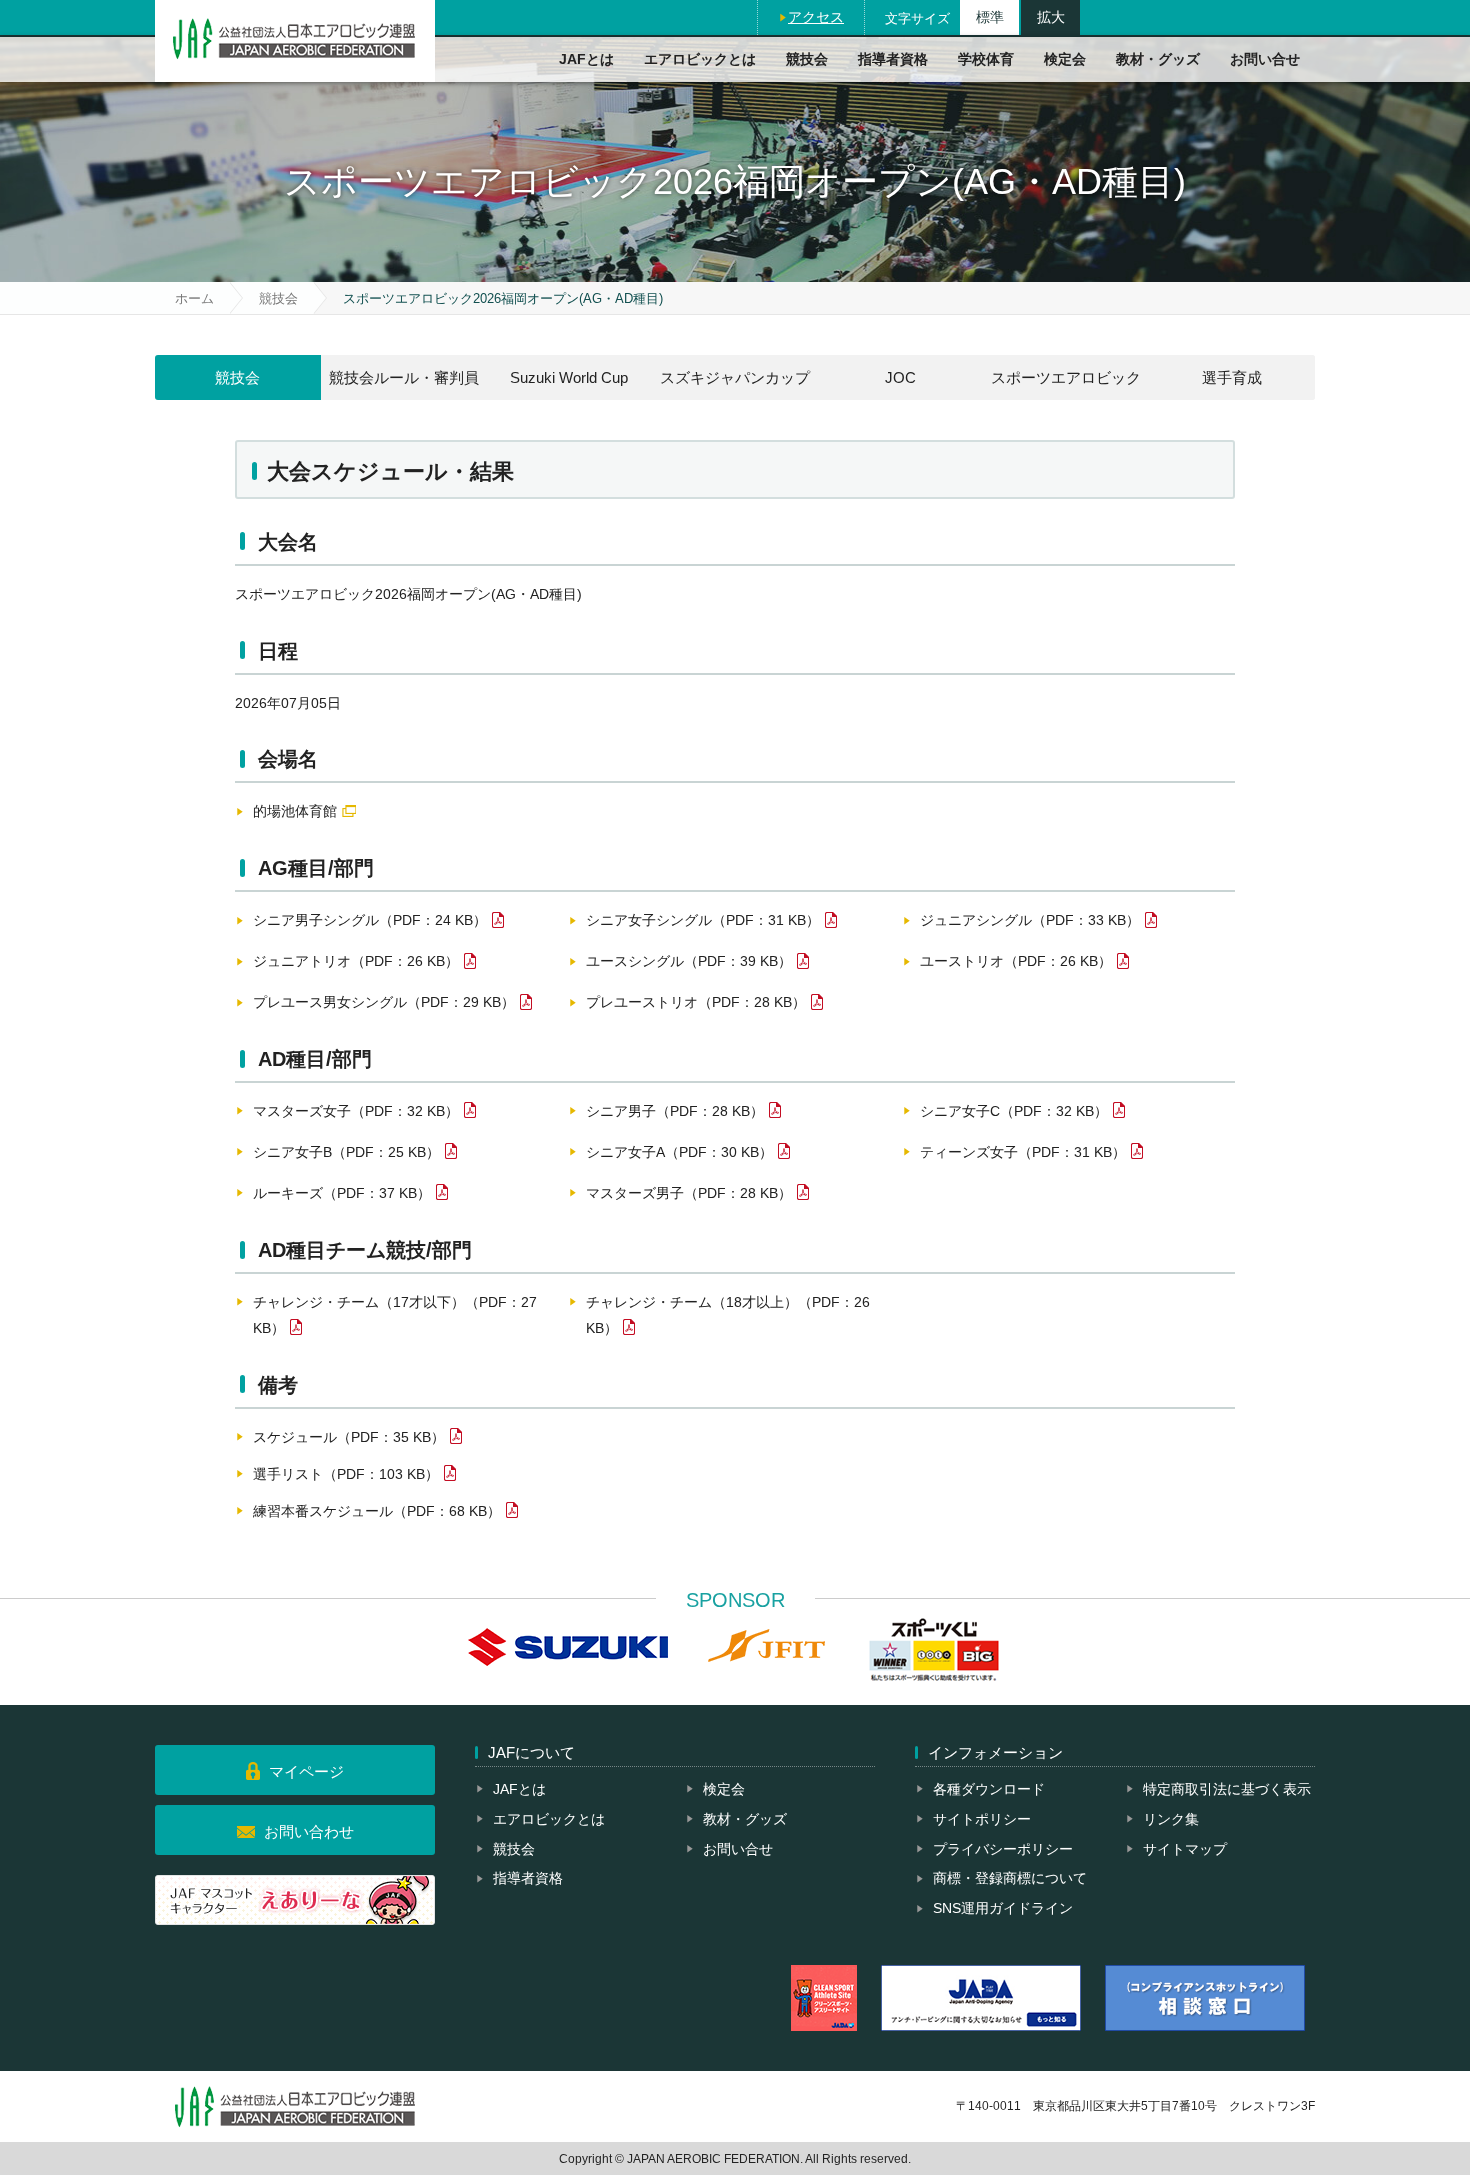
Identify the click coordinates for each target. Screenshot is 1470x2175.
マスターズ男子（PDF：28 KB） (689, 1193)
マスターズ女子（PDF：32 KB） (356, 1111)
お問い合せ (1265, 59)
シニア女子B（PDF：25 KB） (346, 1152)
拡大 (1051, 17)
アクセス (816, 17)
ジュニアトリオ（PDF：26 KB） (356, 961)
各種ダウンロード (989, 1789)
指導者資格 (893, 59)
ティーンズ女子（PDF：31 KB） (1023, 1152)
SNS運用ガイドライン (1003, 1908)
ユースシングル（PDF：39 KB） (689, 961)
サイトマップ (1185, 1849)
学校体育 (986, 59)
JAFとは (586, 59)
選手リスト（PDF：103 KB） (346, 1474)
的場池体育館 (295, 811)
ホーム (194, 298)
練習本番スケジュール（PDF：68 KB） (377, 1511)
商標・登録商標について (1010, 1878)
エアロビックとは (700, 59)
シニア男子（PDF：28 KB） (675, 1111)
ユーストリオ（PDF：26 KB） (1016, 961)
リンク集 (1171, 1819)
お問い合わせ (309, 1831)
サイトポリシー (982, 1819)
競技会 (807, 59)
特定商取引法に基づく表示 (1227, 1789)
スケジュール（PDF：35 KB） (349, 1437)
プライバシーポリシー (1003, 1849)
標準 (990, 17)
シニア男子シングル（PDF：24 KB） (370, 920)
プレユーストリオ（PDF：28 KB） (696, 1002)
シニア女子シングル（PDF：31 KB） (703, 920)
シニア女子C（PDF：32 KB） (1014, 1111)
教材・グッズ (1158, 59)
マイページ (306, 1771)
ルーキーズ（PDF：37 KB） (342, 1193)
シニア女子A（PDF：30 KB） (679, 1152)
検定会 (1065, 59)
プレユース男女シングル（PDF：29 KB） (384, 1002)
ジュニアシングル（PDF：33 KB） (1030, 920)
